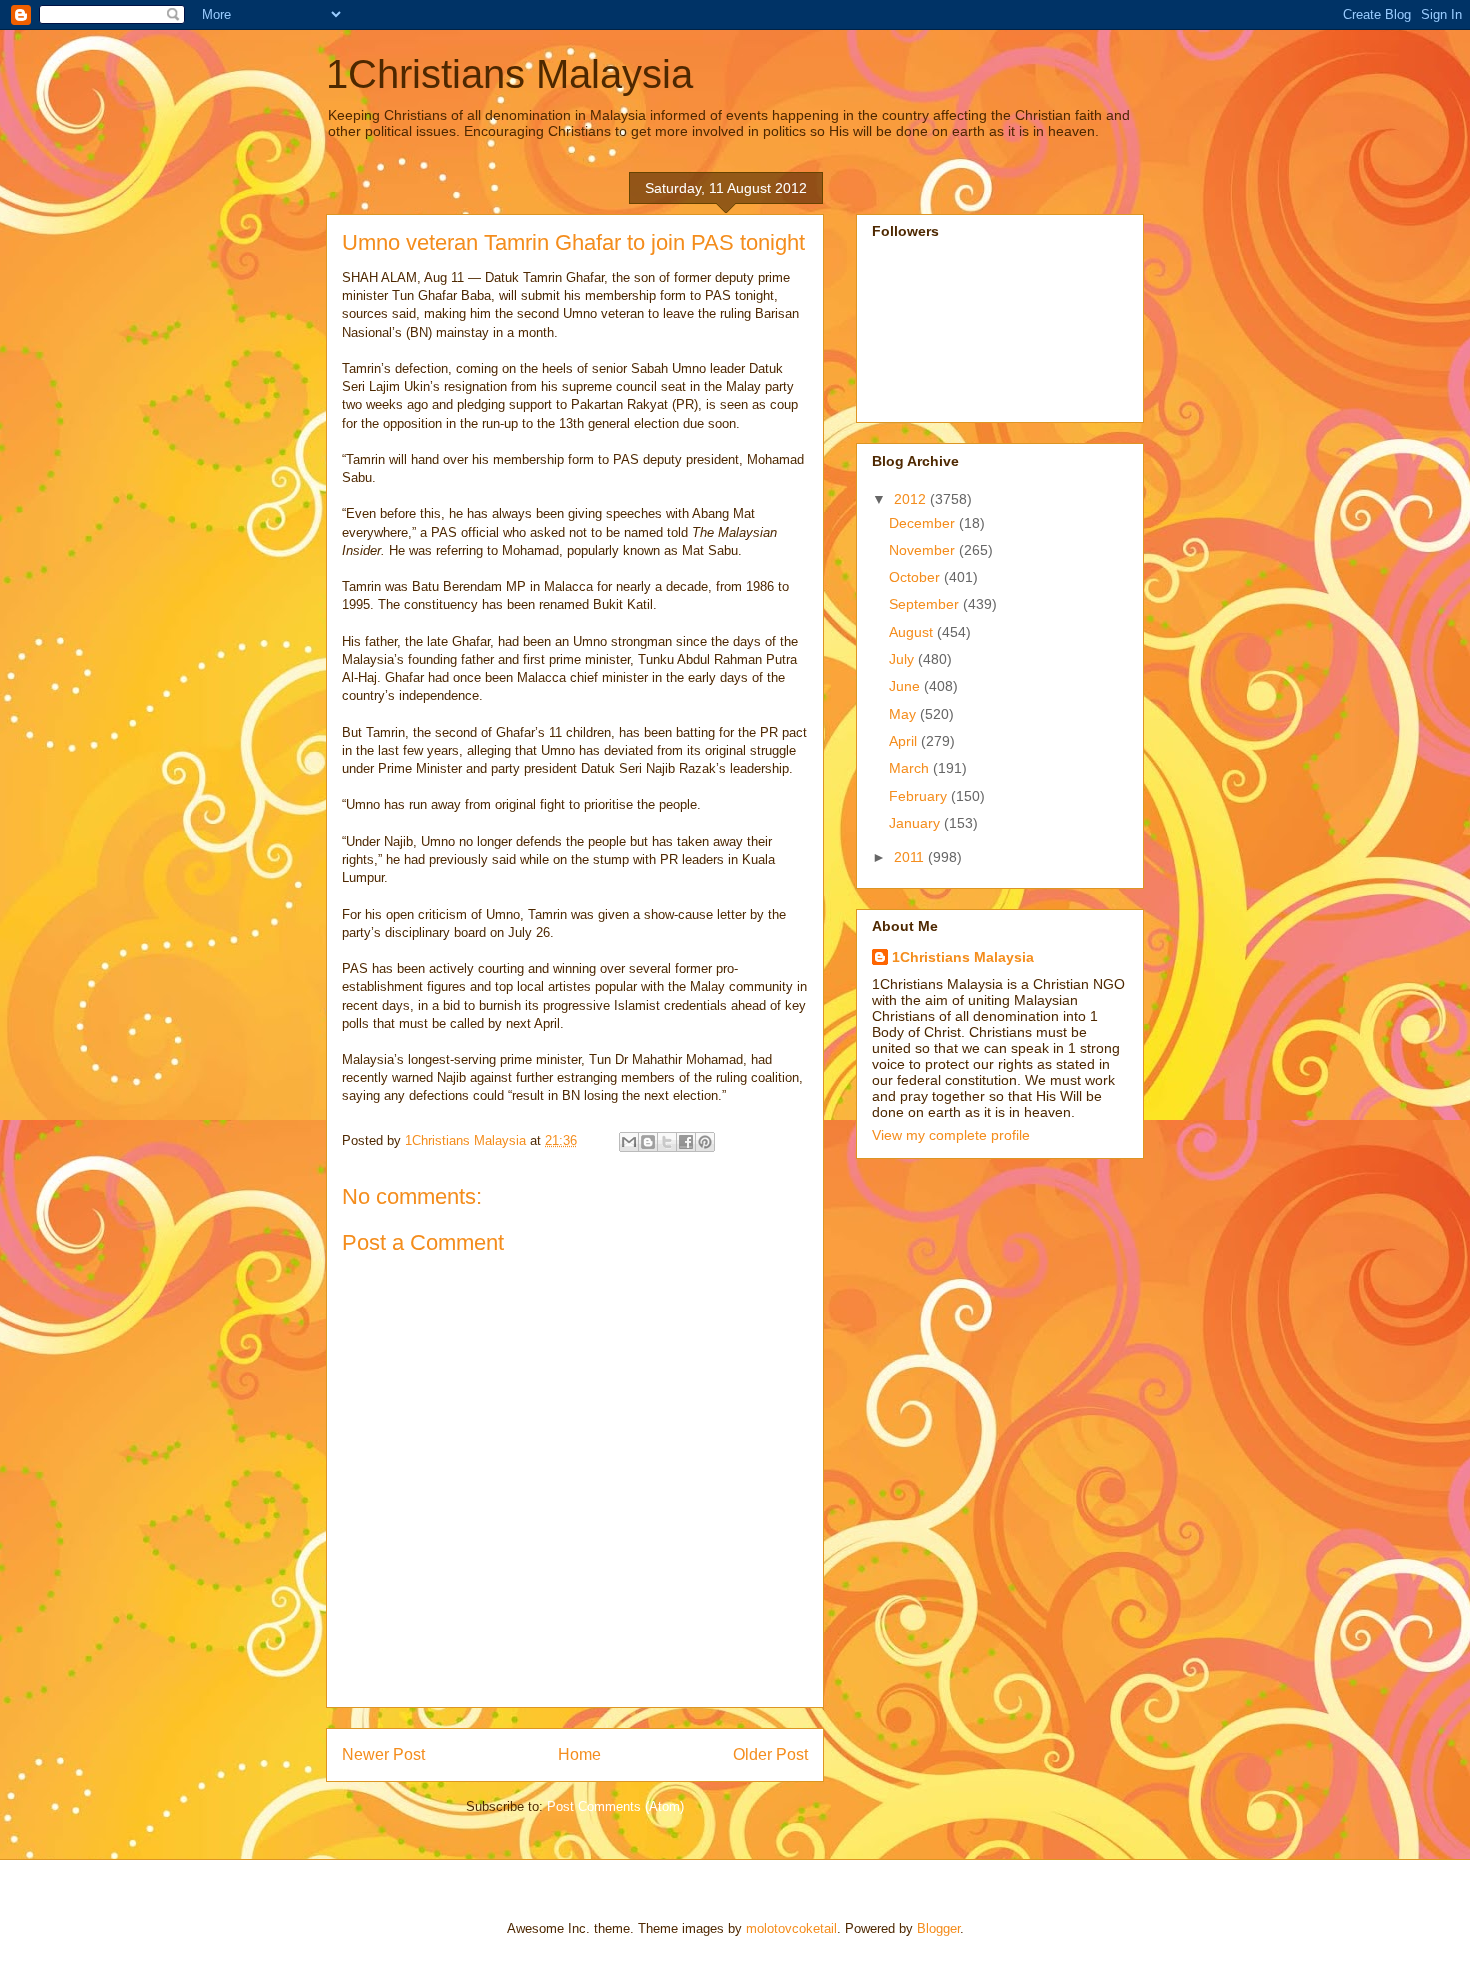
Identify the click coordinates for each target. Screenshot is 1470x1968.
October (916, 577)
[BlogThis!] (648, 1142)
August (913, 632)
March (911, 768)
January (916, 823)
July (903, 659)
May (904, 714)
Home (579, 1754)
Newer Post (383, 1754)
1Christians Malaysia (509, 74)
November (924, 550)
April (905, 741)
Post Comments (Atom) (615, 1806)
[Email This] (629, 1142)
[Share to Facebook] (686, 1142)
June (906, 686)
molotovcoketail (791, 1928)
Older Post (770, 1754)
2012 (912, 499)
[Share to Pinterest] (705, 1142)
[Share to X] (667, 1142)
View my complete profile (951, 1135)
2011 (911, 857)
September (926, 604)
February (920, 796)
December (924, 523)
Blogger (938, 1928)
